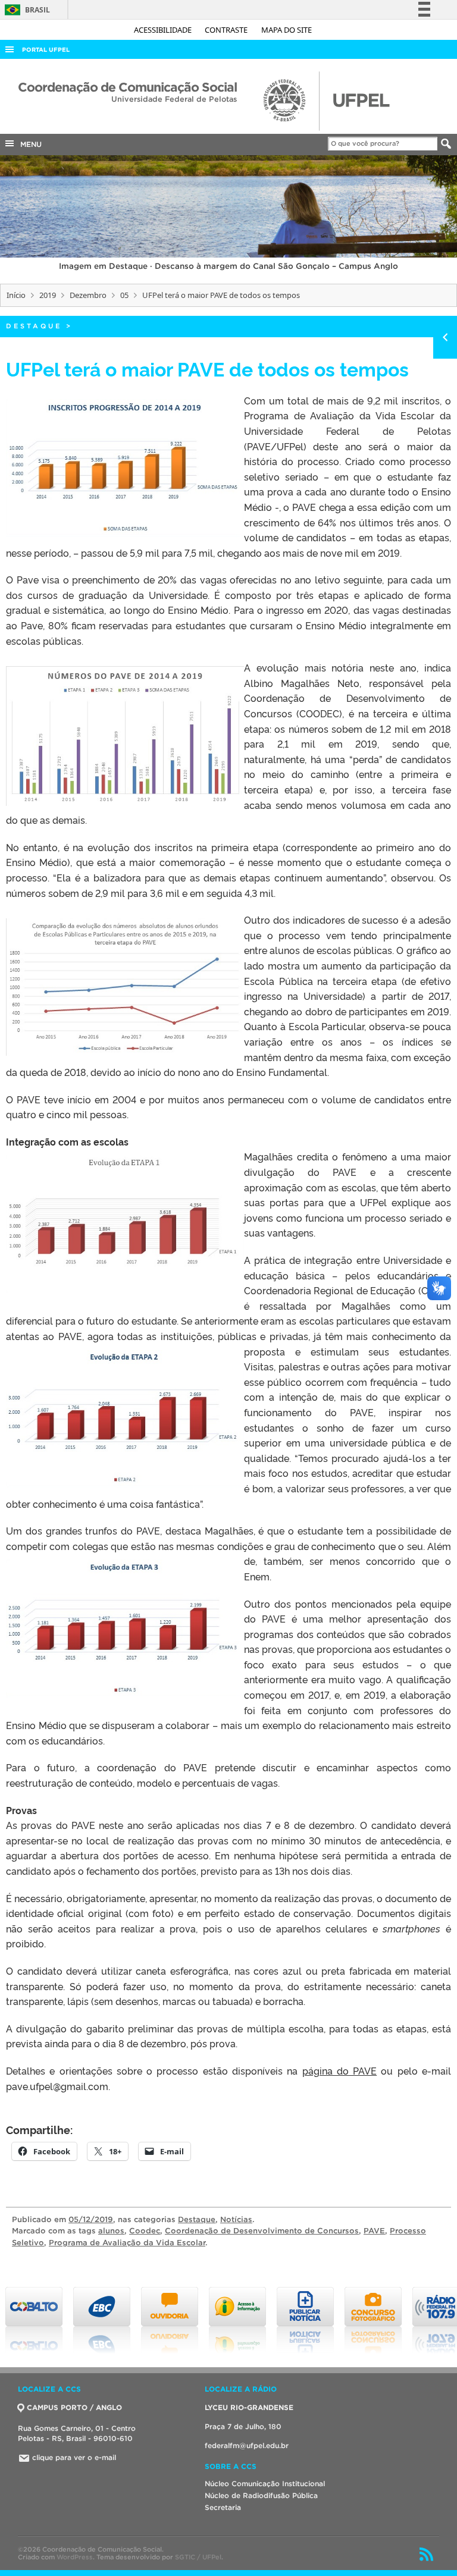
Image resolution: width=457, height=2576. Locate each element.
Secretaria (223, 2507)
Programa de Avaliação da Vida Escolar (127, 2243)
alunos (111, 2231)
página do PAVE (340, 2070)
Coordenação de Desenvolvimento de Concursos (262, 2231)
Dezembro (88, 295)
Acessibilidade (164, 30)
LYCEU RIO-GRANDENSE (249, 2407)
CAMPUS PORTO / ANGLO (74, 2407)
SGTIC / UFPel (198, 2557)
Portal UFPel (46, 50)
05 (124, 295)
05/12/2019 (91, 2219)
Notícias (236, 2219)
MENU (29, 144)
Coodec (145, 2231)
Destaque (34, 326)
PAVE (374, 2231)
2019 (48, 295)
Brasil (25, 10)
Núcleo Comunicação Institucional (265, 2484)
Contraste (227, 30)
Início (16, 295)
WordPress (75, 2557)
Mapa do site (287, 30)
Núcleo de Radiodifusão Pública (261, 2495)
